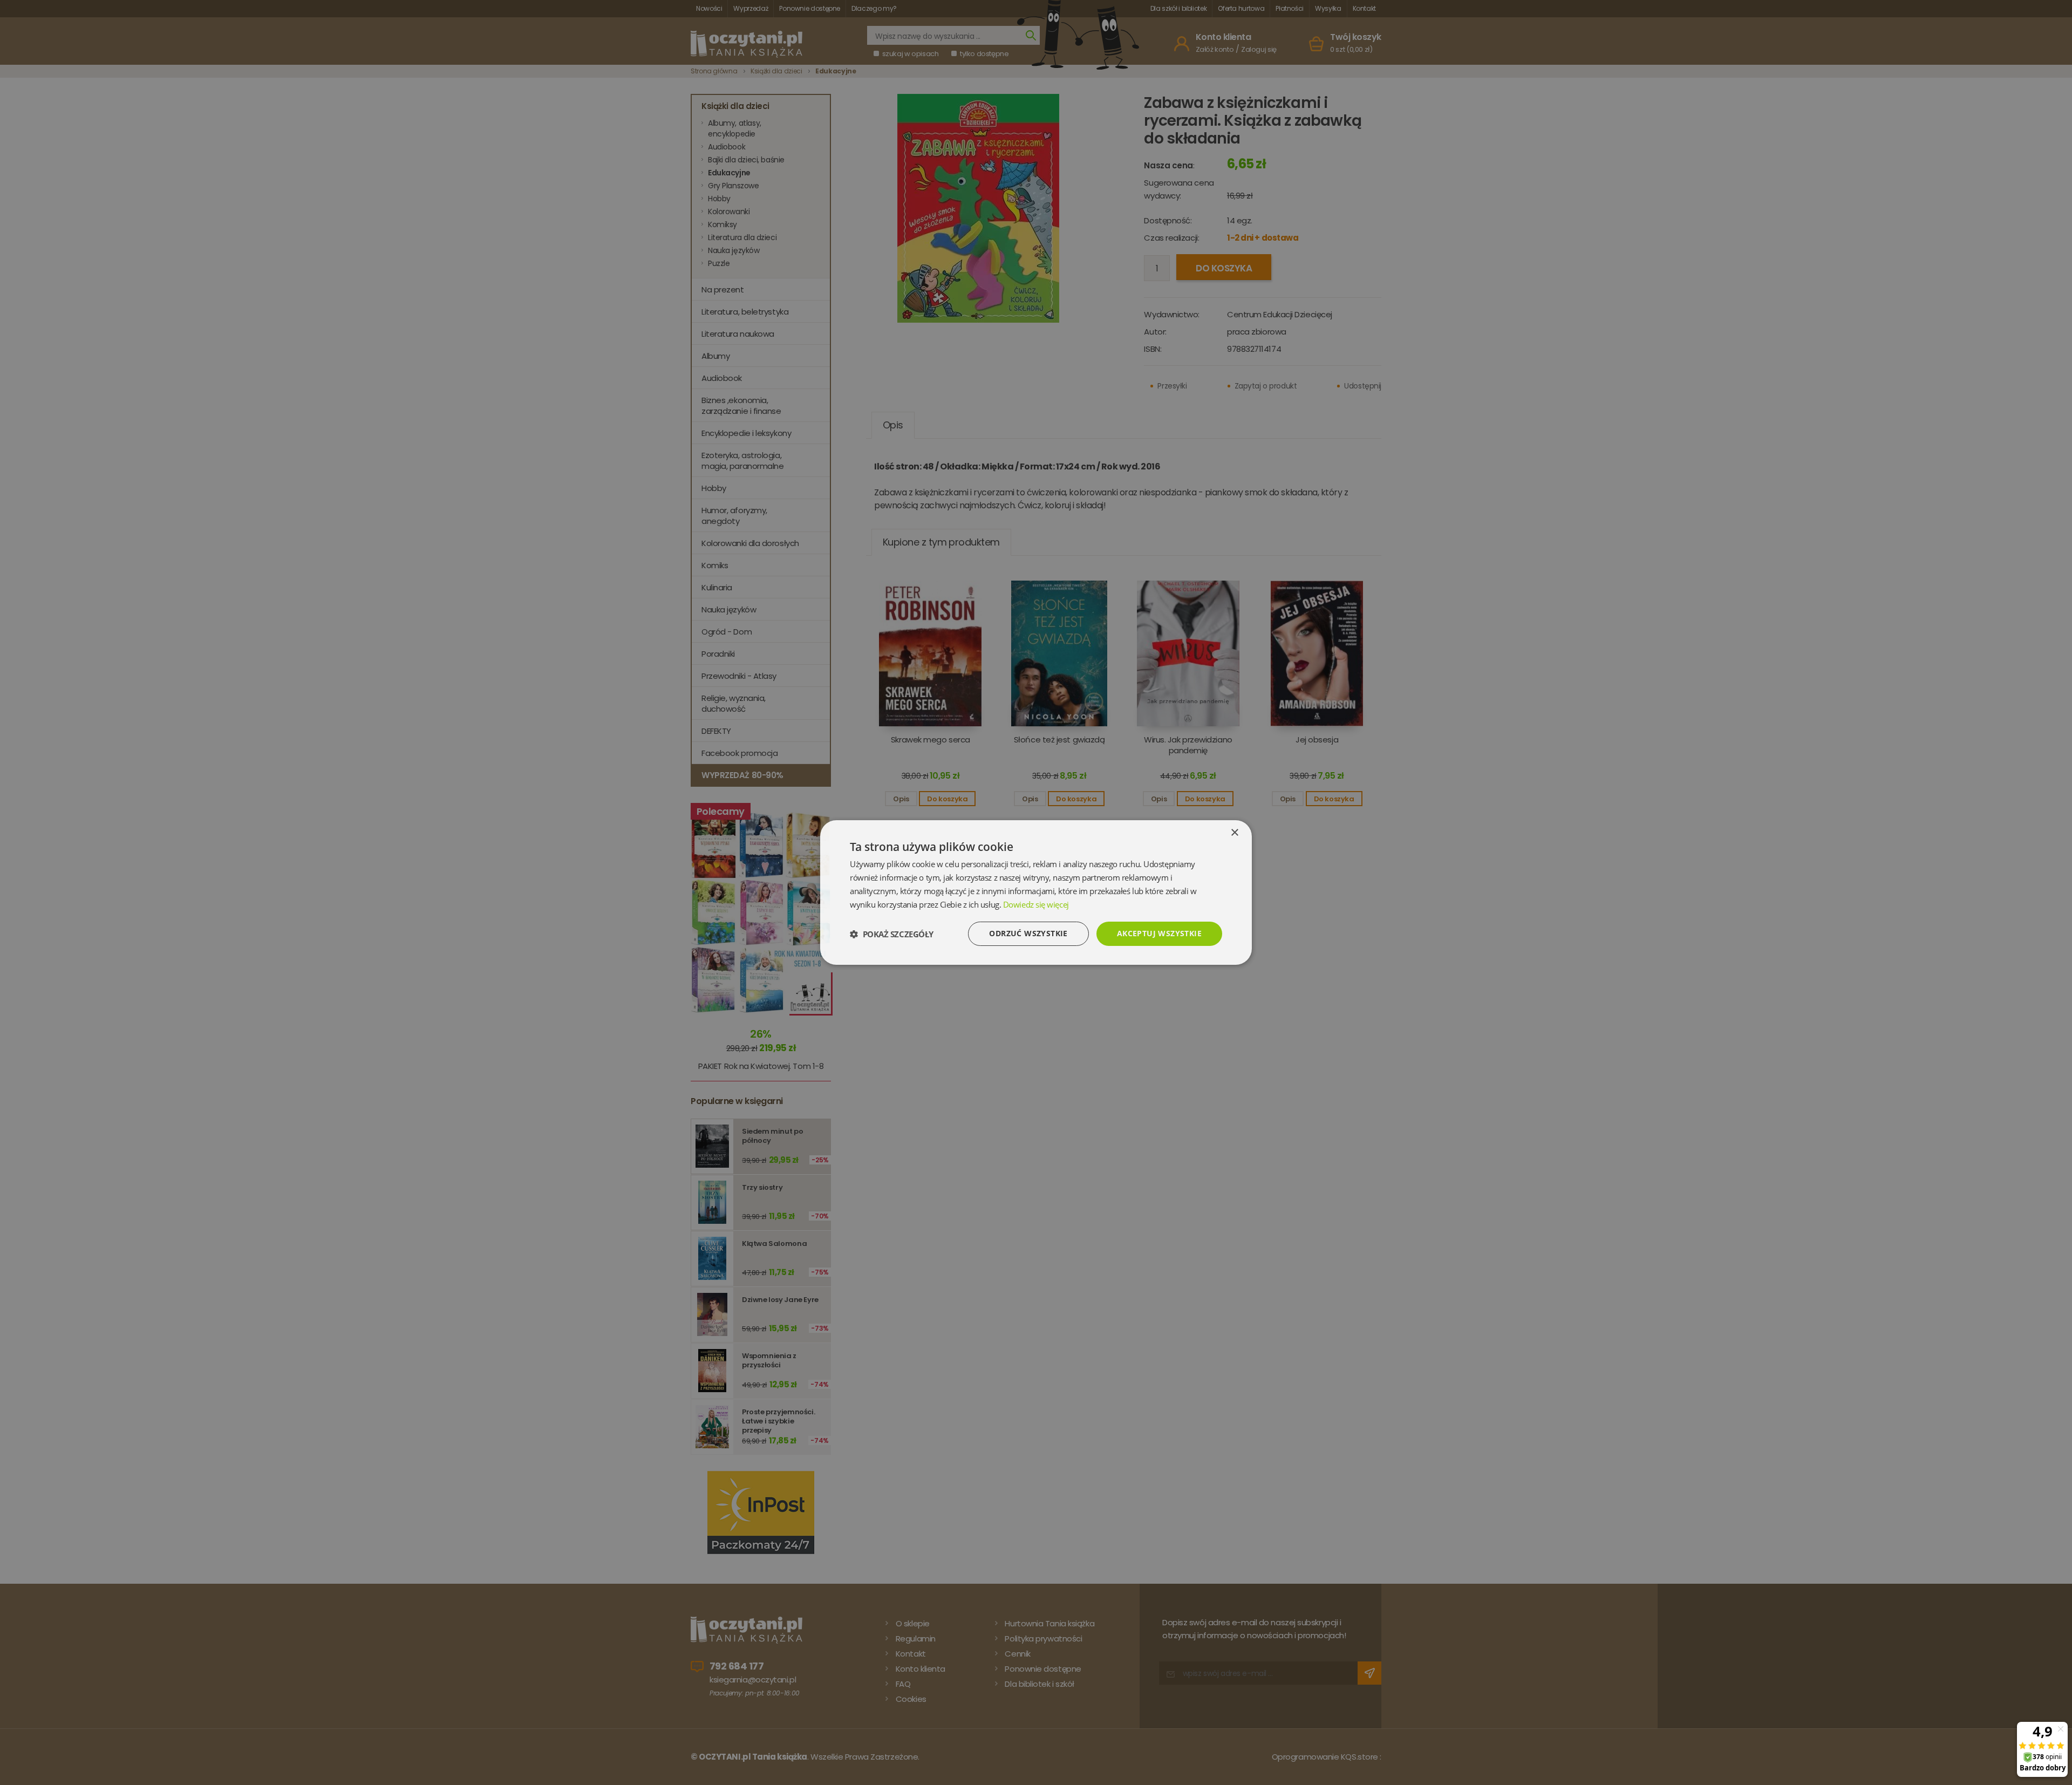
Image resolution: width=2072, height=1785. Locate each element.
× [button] (1234, 833)
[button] (892, 934)
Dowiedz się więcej (1036, 904)
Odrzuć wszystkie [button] (1028, 933)
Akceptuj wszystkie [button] (1159, 933)
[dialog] (1036, 892)
